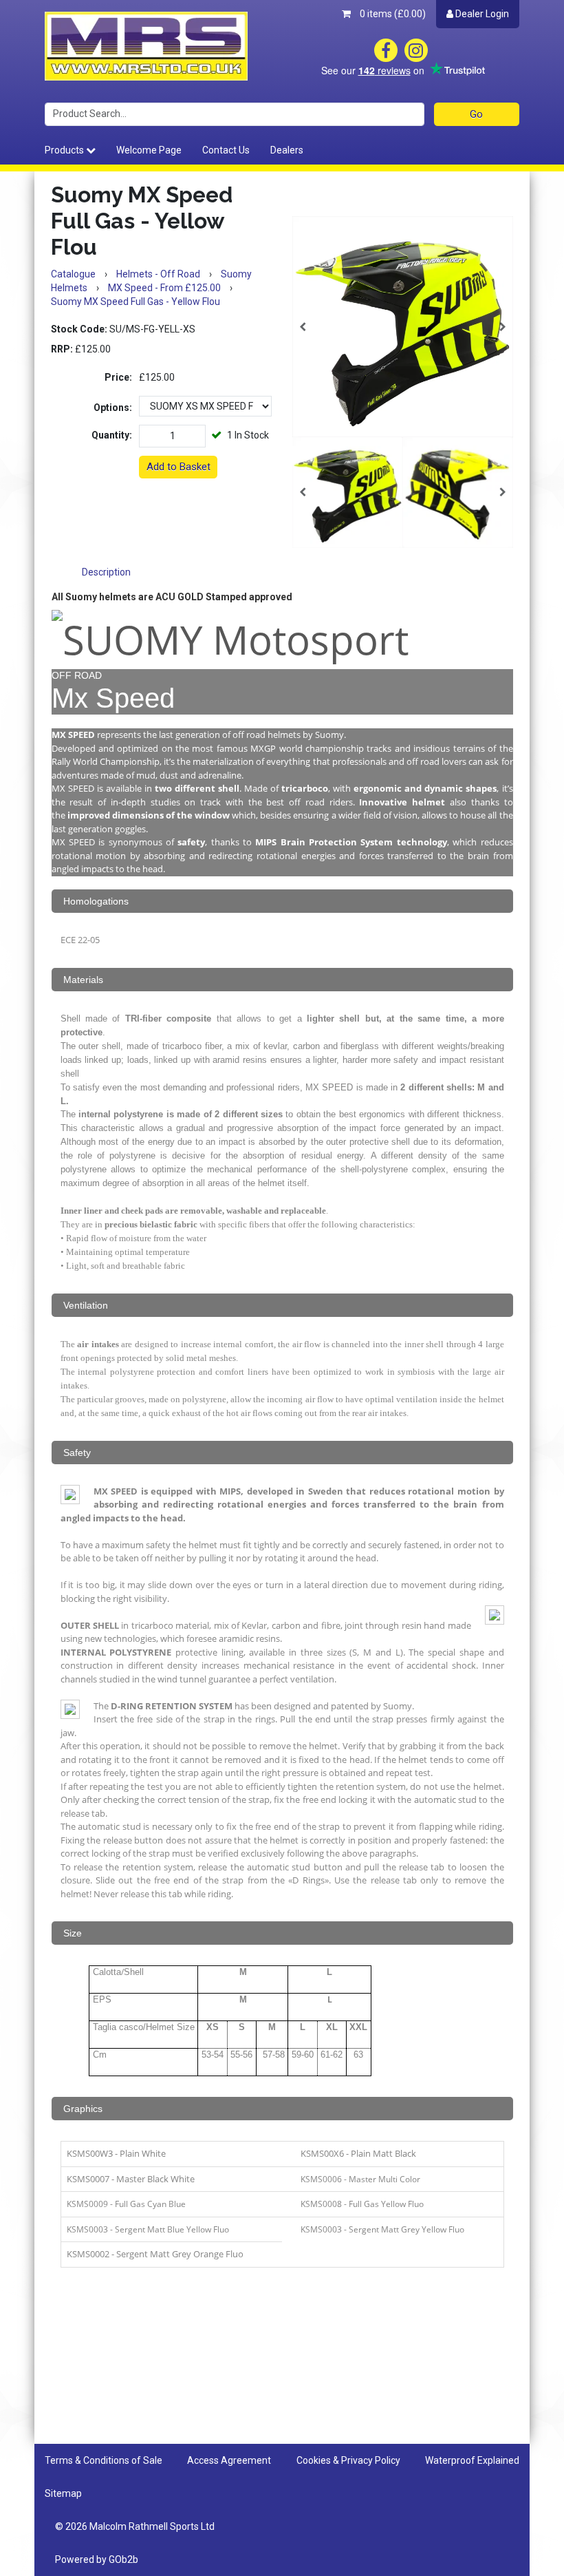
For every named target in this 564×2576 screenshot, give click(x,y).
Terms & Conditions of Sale (104, 2460)
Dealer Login (481, 14)
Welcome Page (149, 150)
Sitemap (63, 2493)
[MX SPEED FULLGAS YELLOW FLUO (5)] (403, 327)
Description (106, 572)
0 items (392, 14)
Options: (113, 408)
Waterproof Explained (472, 2460)
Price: (118, 377)
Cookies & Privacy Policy (348, 2460)
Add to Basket (178, 467)
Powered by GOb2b (97, 2559)
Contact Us (226, 150)
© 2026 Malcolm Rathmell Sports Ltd (135, 2526)
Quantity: (112, 435)
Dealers (287, 150)
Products (65, 150)
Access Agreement (229, 2460)
